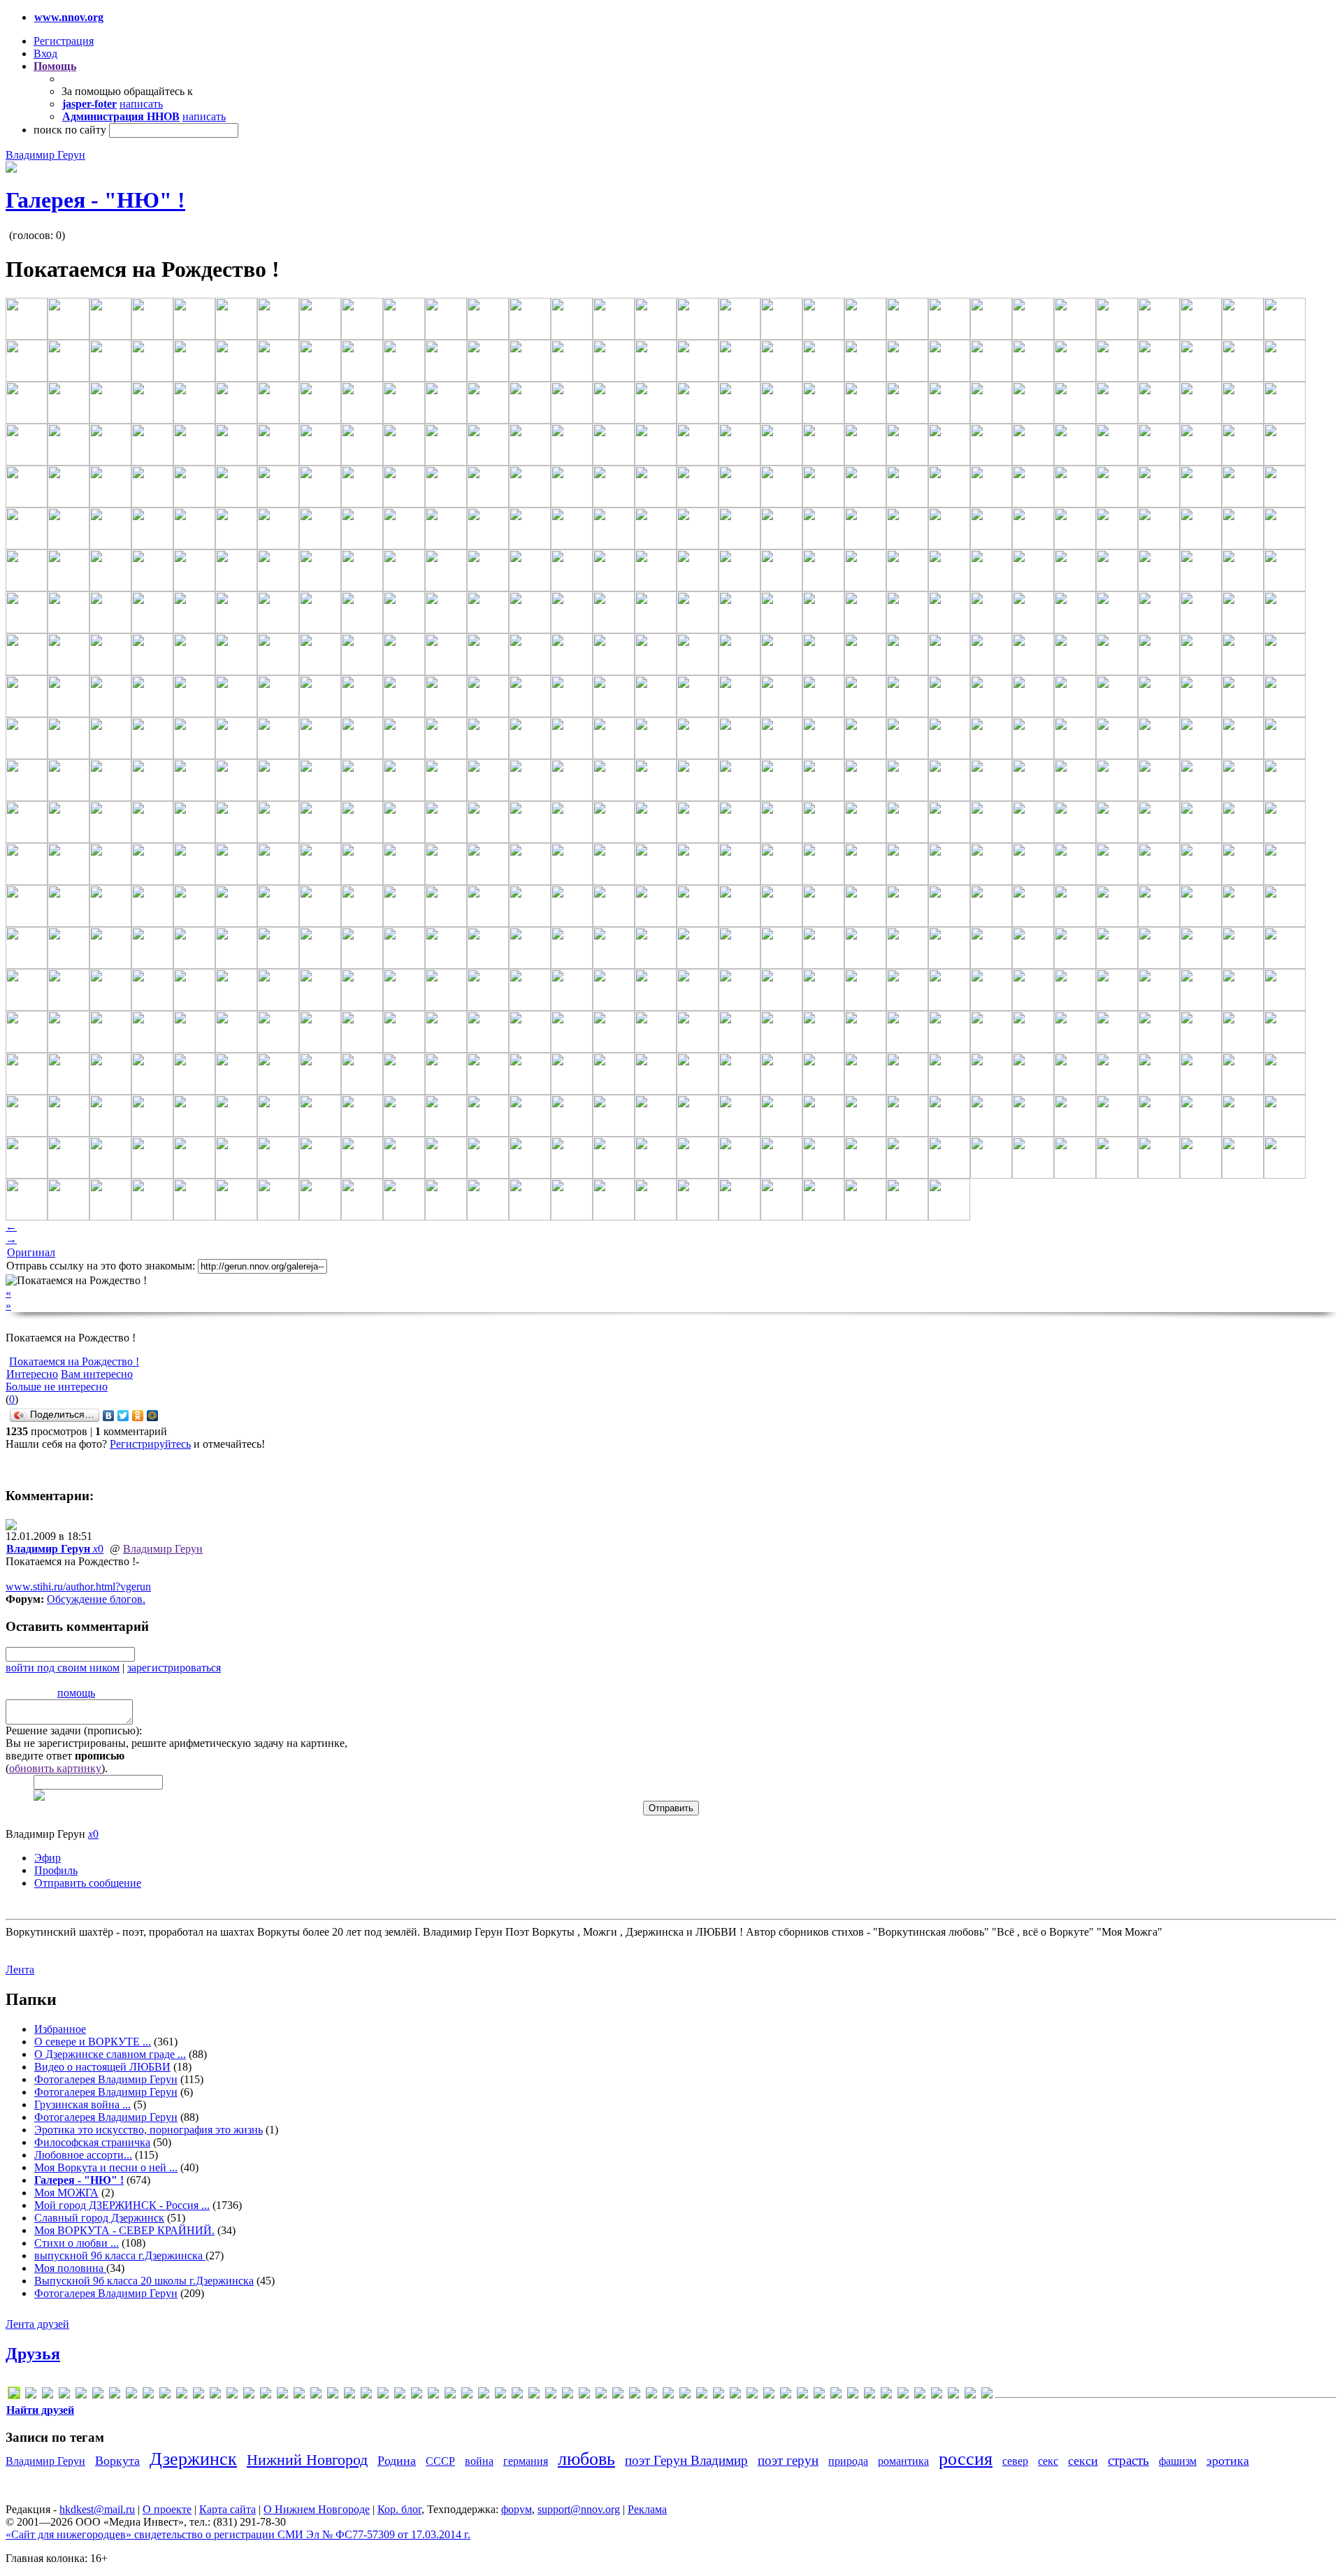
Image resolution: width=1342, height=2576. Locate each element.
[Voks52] (500, 2395)
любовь (586, 2459)
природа (848, 2461)
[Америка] (584, 2395)
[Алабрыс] (551, 2395)
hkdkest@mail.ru (97, 2509)
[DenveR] (64, 2395)
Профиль (56, 1870)
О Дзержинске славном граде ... (110, 2054)
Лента (20, 1970)
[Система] (870, 2395)
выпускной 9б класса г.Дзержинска (120, 2255)
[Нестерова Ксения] (836, 2395)
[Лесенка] (769, 2395)
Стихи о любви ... (77, 2243)
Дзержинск (193, 2459)
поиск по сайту (70, 130)
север (1015, 2461)
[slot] (433, 2395)
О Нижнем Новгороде (317, 2509)
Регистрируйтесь (150, 1444)
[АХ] (601, 2395)
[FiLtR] (148, 2395)
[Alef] (31, 2395)
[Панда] (853, 2395)
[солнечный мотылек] (886, 2395)
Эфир (48, 1858)
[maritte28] (349, 2395)
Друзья (33, 2354)
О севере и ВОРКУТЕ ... (93, 2042)
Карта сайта (228, 2509)
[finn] (165, 2395)
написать (141, 104)
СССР (440, 2461)
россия (966, 2459)
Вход (45, 53)
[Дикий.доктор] (685, 2395)
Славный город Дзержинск (99, 2218)
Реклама (647, 2509)
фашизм (1178, 2461)
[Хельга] (953, 2395)
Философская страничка (92, 2142)
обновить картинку (55, 1768)
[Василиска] (651, 2395)
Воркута (117, 2461)
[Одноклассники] (138, 1416)
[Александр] (568, 2395)
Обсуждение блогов (95, 1599)
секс (1048, 2461)
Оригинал (31, 1252)
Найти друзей (40, 2410)
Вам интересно (97, 1374)
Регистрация (64, 41)
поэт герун (788, 2460)
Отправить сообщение (88, 1883)
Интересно (32, 1374)
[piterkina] (417, 2395)
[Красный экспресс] (752, 2395)
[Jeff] (282, 2395)
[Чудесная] (970, 2395)
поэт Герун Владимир (686, 2460)
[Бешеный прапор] (635, 2395)
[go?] (199, 2395)
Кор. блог (399, 2509)
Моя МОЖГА (66, 2193)
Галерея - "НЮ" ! (95, 200)
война (479, 2461)
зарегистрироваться (174, 1668)
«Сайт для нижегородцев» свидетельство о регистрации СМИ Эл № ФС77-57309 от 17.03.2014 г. (238, 2534)
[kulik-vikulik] (333, 2395)
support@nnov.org (579, 2509)
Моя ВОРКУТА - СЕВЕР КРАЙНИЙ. (124, 2230)
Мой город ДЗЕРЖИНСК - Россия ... (122, 2205)
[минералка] (802, 2395)
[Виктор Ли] (668, 2395)
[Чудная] (987, 2395)
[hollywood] (215, 2395)
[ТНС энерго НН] (903, 2395)
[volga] (517, 2395)
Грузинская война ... (82, 2104)
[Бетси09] (618, 2395)
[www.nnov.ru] (534, 2395)
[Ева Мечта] (702, 2395)
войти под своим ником (63, 1668)
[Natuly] (383, 2395)
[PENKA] (400, 2395)
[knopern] (316, 2395)
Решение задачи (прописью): (74, 1730)
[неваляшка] (819, 2395)
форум (517, 2509)
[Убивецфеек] (920, 2395)
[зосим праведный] (719, 2395)
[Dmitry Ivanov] (81, 2395)
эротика (1228, 2461)
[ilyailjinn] (249, 2395)
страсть (1128, 2460)
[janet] (266, 2395)
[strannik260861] (450, 2395)
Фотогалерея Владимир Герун (106, 2079)
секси (1083, 2461)
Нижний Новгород (307, 2460)
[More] (366, 2395)
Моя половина (70, 2268)
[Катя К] (735, 2395)
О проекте (167, 2509)
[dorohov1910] (98, 2395)
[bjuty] (48, 2395)
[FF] (131, 2395)
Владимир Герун (45, 155)
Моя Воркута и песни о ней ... (106, 2167)
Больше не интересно (57, 1387)
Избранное (60, 2029)
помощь (76, 1693)
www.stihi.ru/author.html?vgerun (78, 1586)
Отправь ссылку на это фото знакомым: (101, 1266)
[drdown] (115, 2395)
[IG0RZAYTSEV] (232, 2395)
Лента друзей (37, 2324)
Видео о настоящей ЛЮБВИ (102, 2067)
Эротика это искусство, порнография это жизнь (149, 2130)
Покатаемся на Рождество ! (74, 1361)
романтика (903, 2461)
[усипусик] (937, 2395)
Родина (397, 2461)
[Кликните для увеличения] (11, 169)
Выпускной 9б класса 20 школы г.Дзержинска (144, 2281)
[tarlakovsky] (467, 2395)
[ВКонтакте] (109, 1416)
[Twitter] (123, 1416)
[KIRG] (299, 2395)
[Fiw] (182, 2395)
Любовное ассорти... (83, 2155)
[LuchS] (14, 2395)
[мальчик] (786, 2395)
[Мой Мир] (153, 1416)
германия (526, 2461)
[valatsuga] (484, 2395)
